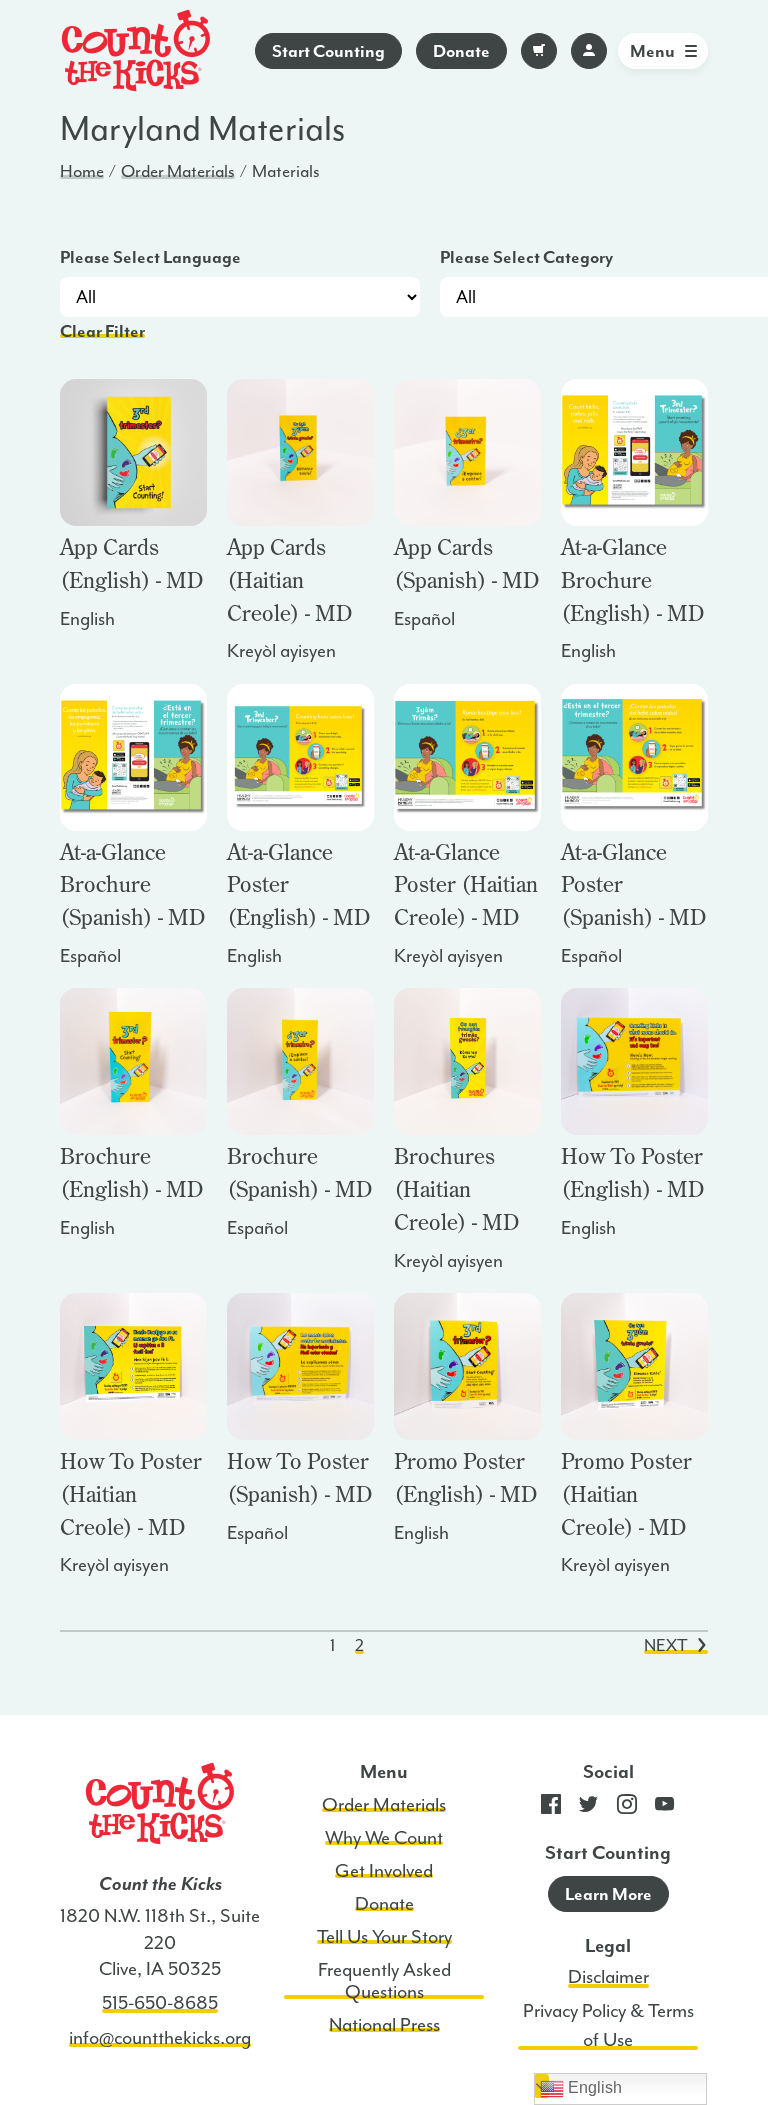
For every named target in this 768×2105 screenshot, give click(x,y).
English (593, 2087)
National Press (384, 2025)
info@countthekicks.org (160, 2038)
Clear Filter (102, 331)
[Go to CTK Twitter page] (589, 1809)
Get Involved (384, 1871)
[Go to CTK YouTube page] (665, 1809)
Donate (461, 51)
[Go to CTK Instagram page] (627, 1809)
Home (82, 171)
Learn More (608, 1894)
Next (666, 1645)
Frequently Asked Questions (384, 1981)
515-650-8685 (160, 2003)
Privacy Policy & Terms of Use (608, 2025)
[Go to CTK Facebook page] (551, 1809)
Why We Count (384, 1838)
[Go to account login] (589, 51)
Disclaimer (608, 1977)
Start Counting (328, 51)
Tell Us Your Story (384, 1937)
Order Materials (178, 171)
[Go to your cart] (539, 51)
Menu (652, 51)
